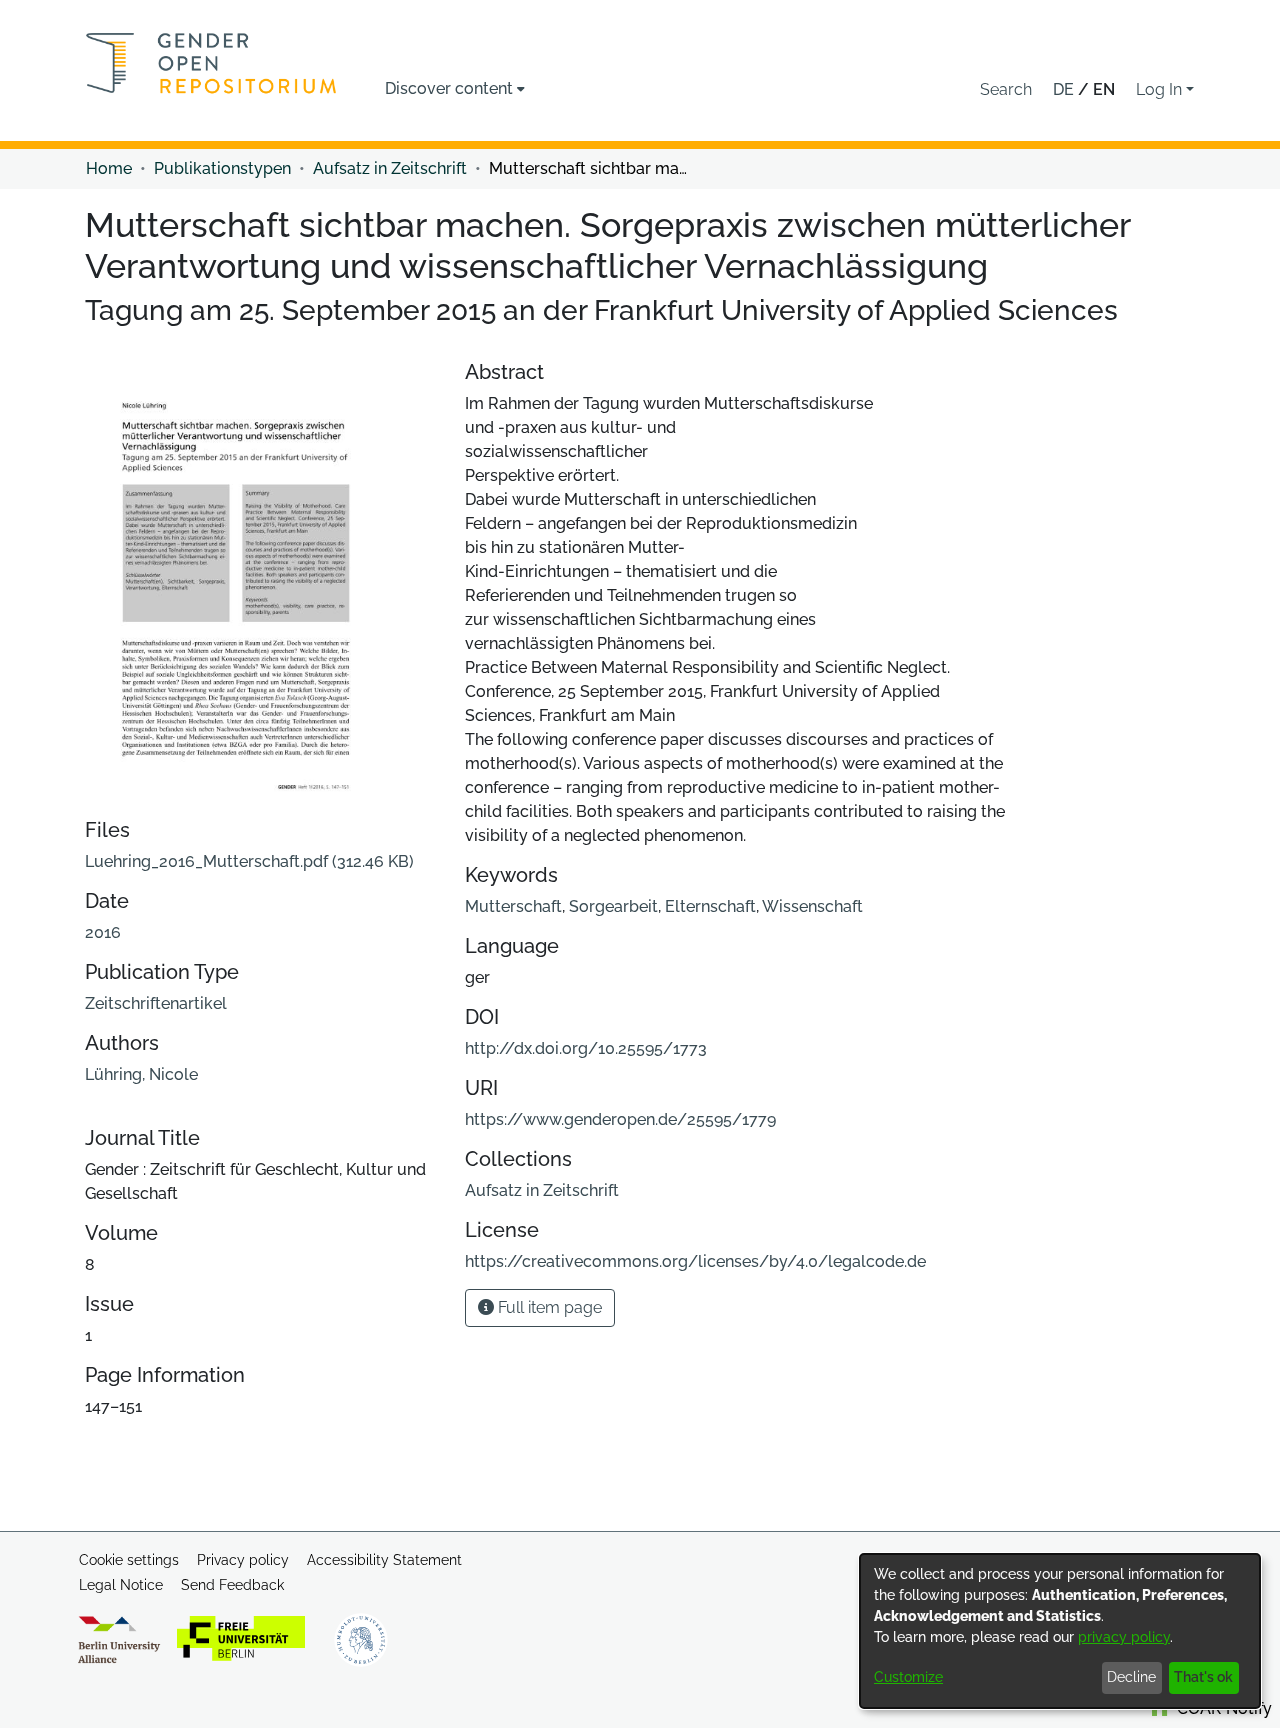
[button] (1006, 90)
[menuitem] (455, 89)
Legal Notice (121, 1585)
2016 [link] (103, 932)
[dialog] (1060, 1631)
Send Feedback (232, 1585)
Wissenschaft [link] (812, 906)
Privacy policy (243, 1560)
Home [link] (109, 168)
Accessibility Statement (384, 1560)
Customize (908, 1677)
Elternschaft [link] (710, 906)
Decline (1131, 1677)
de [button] (1065, 89)
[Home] (211, 63)
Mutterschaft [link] (513, 906)
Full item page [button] (548, 1307)
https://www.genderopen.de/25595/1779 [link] (620, 1119)
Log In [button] (1161, 89)
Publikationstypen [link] (222, 168)
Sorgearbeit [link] (613, 906)
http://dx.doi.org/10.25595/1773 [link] (586, 1048)
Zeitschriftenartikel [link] (156, 1003)
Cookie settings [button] (129, 1560)
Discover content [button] (449, 88)
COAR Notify (1222, 1708)
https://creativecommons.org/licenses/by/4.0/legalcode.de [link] (695, 1261)
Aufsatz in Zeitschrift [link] (390, 168)
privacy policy (1124, 1637)
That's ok (1203, 1677)
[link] (249, 861)
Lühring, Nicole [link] (141, 1074)
